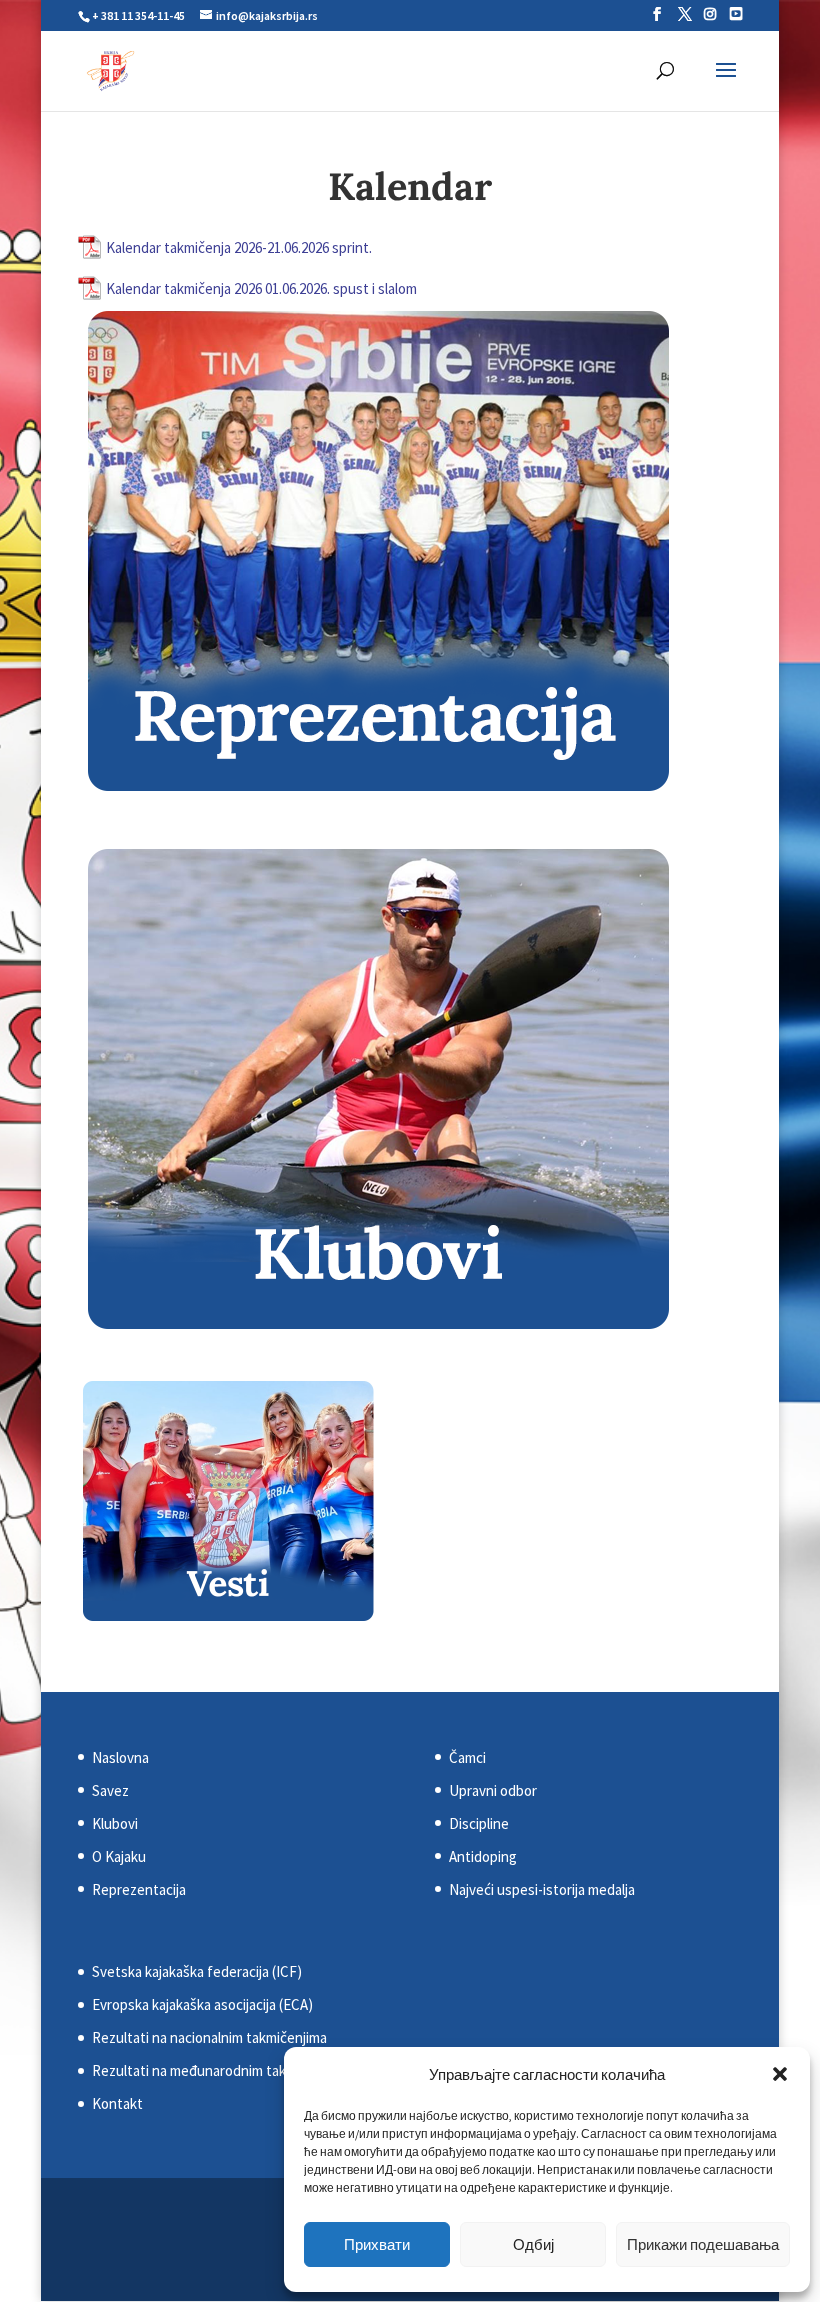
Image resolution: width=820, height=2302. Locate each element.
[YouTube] (736, 14)
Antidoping (483, 1856)
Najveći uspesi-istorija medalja (542, 1889)
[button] (780, 2074)
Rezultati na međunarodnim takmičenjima (219, 2070)
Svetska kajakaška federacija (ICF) (197, 1971)
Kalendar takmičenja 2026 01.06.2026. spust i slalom (261, 288)
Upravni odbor (493, 1790)
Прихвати (377, 2244)
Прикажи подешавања (703, 2244)
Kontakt (117, 2103)
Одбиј (533, 2244)
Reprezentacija (139, 1889)
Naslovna (120, 1757)
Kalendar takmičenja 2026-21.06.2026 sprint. (239, 247)
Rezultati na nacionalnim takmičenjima (209, 2037)
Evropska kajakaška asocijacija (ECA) (202, 2004)
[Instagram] (710, 14)
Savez (110, 1790)
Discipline (479, 1823)
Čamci (467, 1757)
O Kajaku (119, 1856)
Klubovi (115, 1823)
